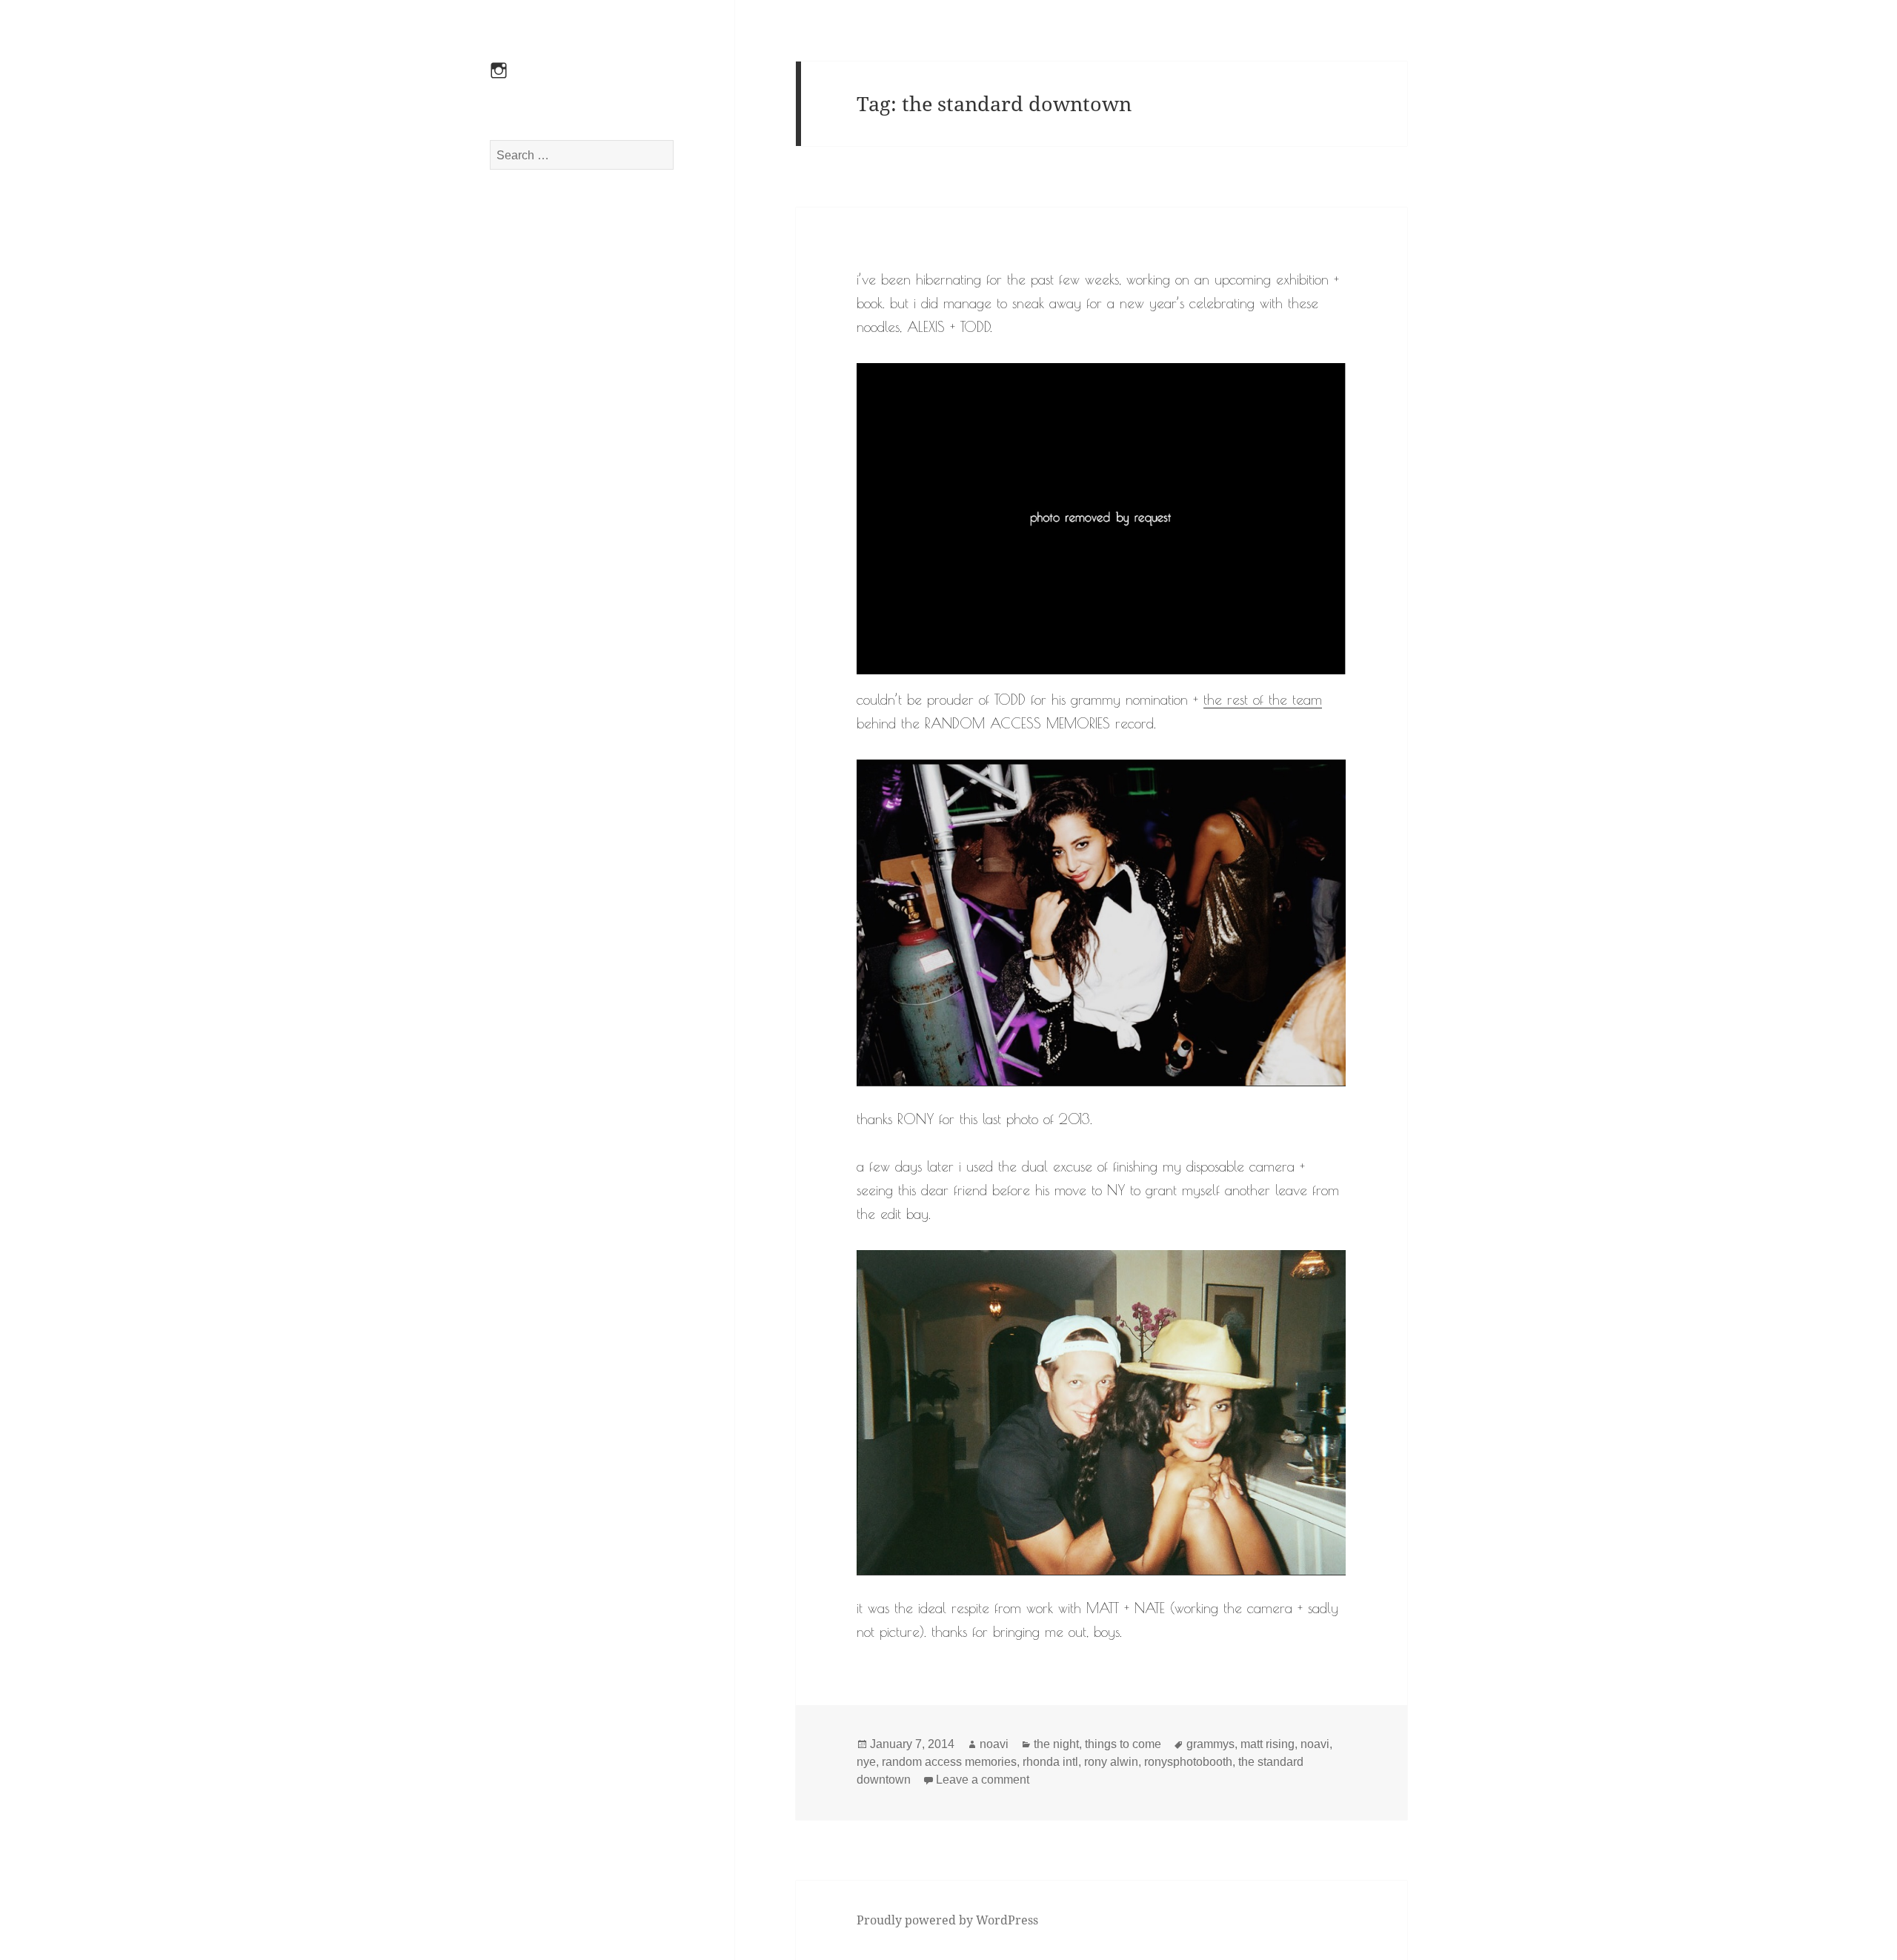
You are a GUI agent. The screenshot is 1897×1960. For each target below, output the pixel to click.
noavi (994, 1744)
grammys (1210, 1744)
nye (866, 1762)
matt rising (1268, 1744)
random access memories (949, 1762)
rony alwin (1111, 1762)
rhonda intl (1050, 1762)
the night (1056, 1744)
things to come (1123, 1744)
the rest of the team (1263, 700)
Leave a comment (983, 1780)
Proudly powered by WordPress (947, 1920)
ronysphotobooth (1188, 1762)
